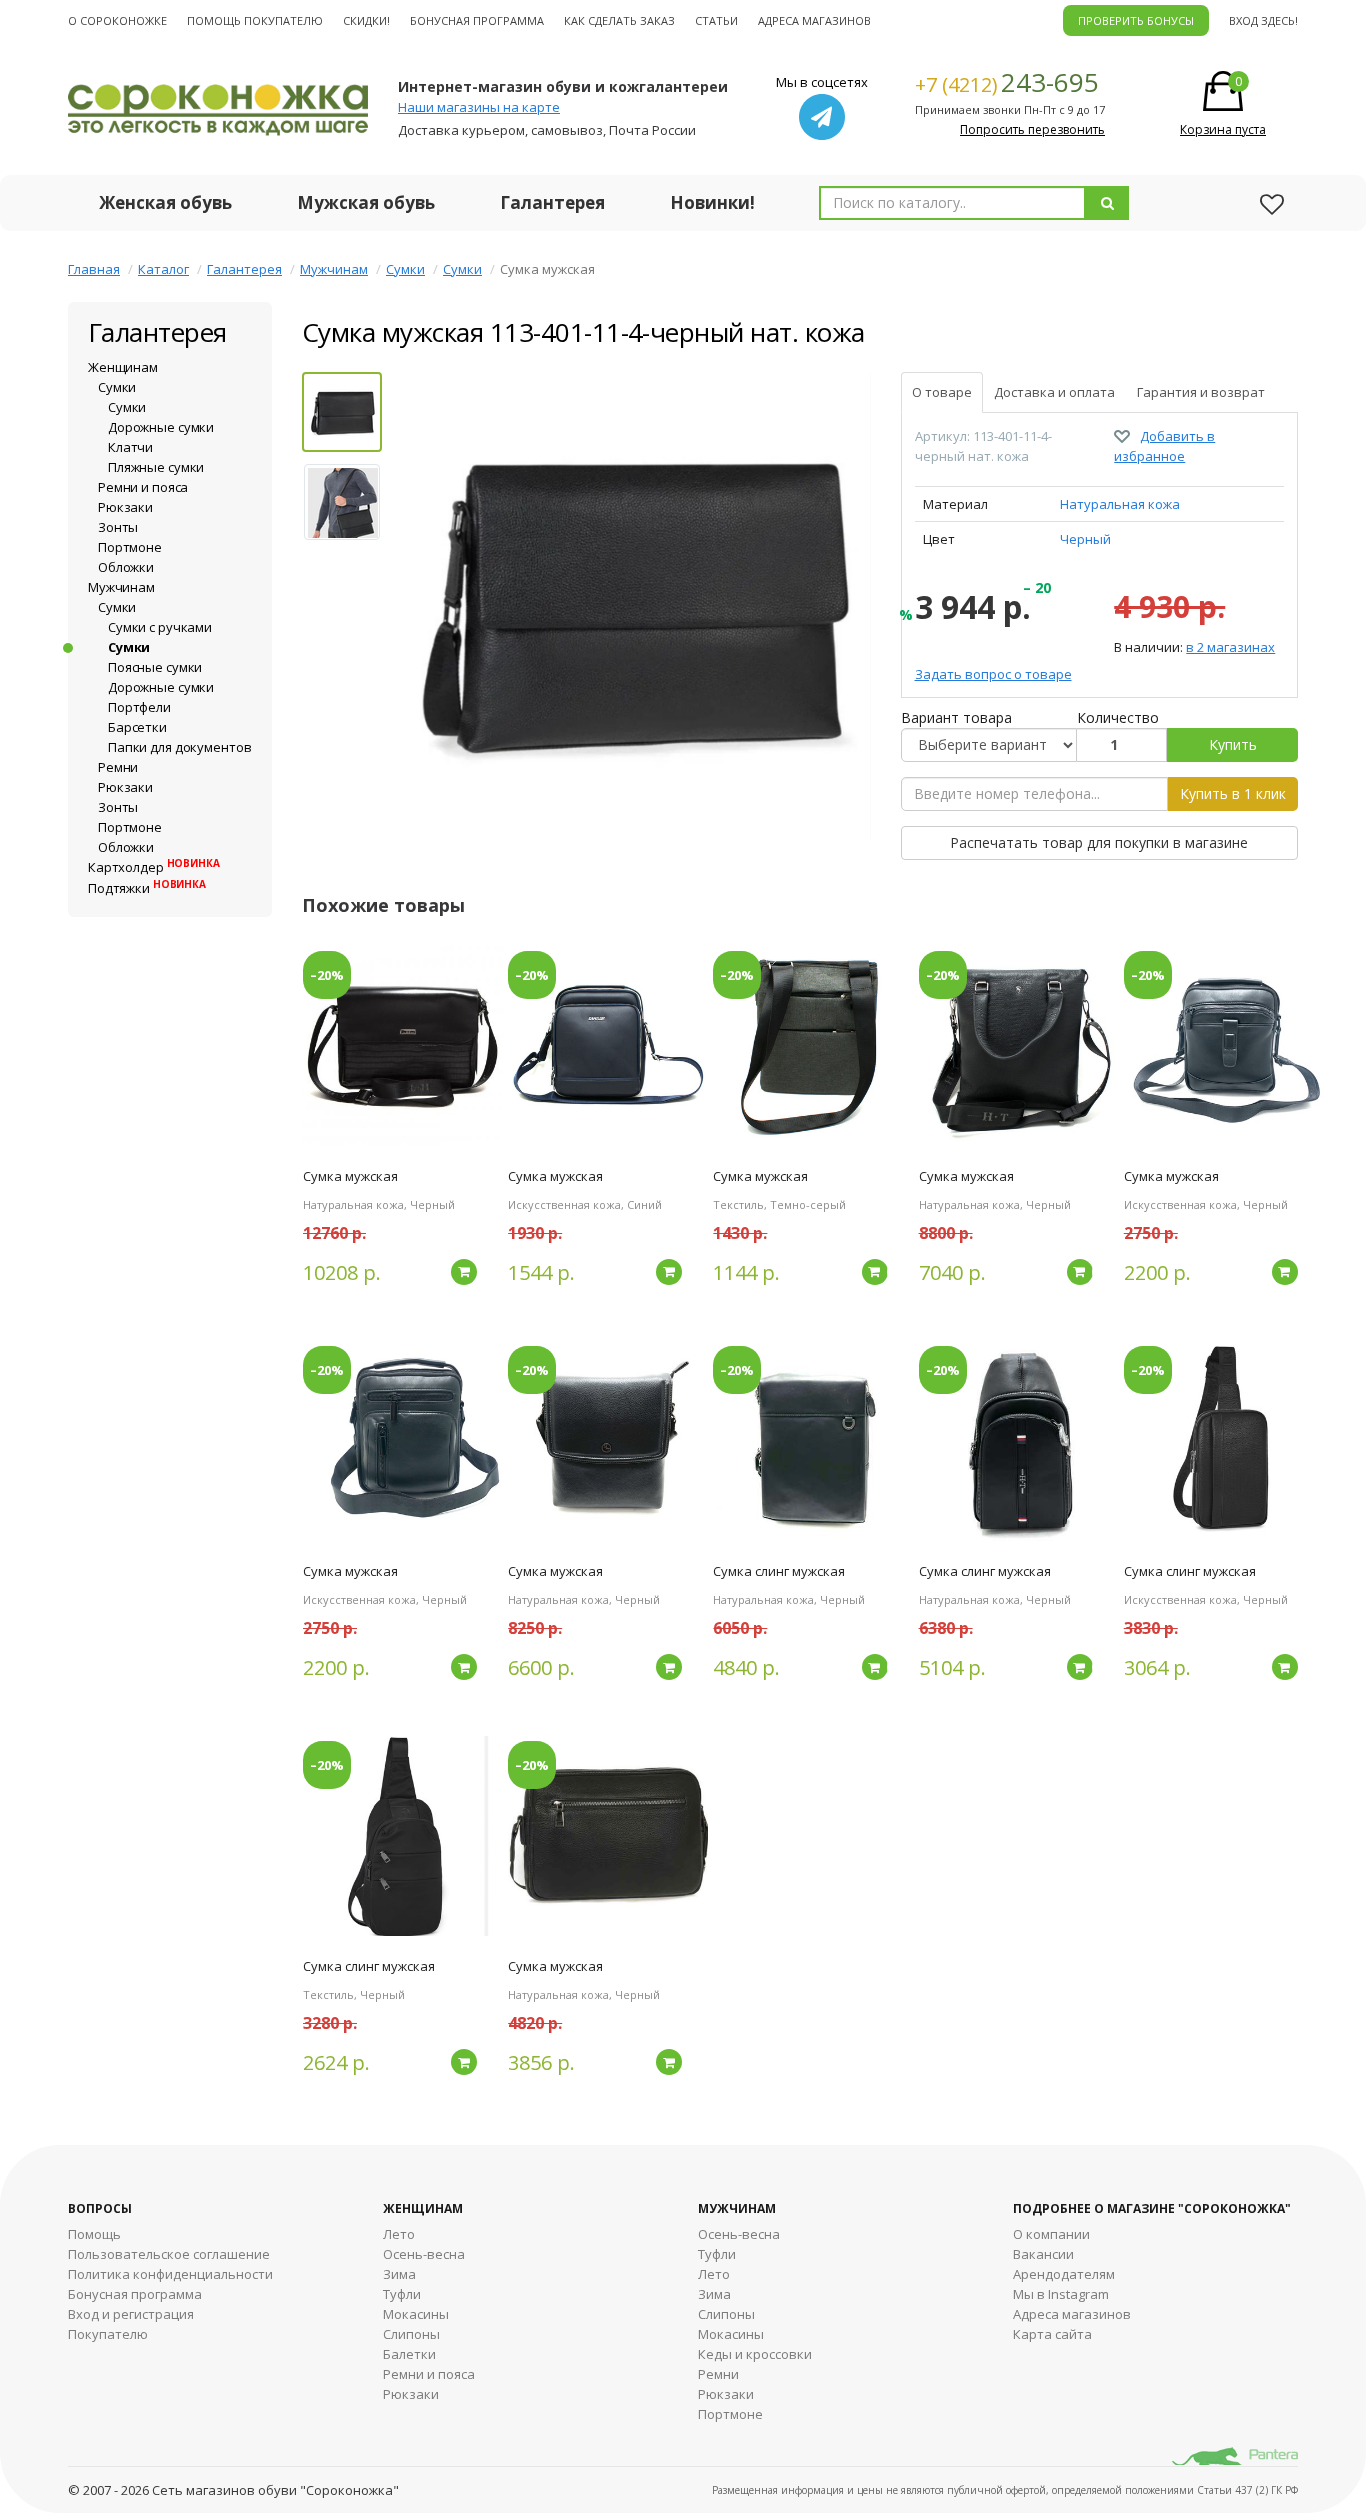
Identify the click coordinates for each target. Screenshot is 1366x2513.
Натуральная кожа (1120, 504)
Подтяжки (147, 888)
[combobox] (952, 203)
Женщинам (123, 367)
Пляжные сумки (156, 467)
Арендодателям (1064, 2274)
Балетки (409, 2354)
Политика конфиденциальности (170, 2274)
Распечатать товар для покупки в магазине (1099, 842)
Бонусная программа (477, 20)
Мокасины (416, 2314)
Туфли (402, 2294)
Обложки (126, 567)
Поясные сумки (155, 667)
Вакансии (1043, 2254)
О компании (1051, 2234)
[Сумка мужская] (636, 603)
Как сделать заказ (619, 20)
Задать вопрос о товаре (993, 674)
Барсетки (137, 727)
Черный (1085, 539)
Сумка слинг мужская (779, 1571)
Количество (1118, 717)
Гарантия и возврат (1201, 392)
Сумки (405, 269)
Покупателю (108, 2334)
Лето (399, 2234)
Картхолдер (154, 867)
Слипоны (411, 2334)
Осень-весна (424, 2254)
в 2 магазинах (1230, 647)
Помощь (94, 2234)
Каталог (163, 269)
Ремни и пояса (143, 487)
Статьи (716, 20)
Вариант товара (956, 717)
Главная (94, 269)
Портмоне (130, 547)
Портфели (139, 707)
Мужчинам (334, 269)
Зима (399, 2274)
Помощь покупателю (255, 20)
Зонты (118, 527)
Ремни (118, 767)
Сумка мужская (350, 1176)
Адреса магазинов (814, 20)
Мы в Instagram (1061, 2294)
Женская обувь (165, 202)
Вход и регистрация (131, 2314)
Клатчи (130, 447)
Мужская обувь (366, 202)
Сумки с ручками (160, 627)
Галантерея (552, 202)
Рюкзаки (125, 507)
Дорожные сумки (161, 427)
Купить (1233, 744)
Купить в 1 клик (1233, 793)
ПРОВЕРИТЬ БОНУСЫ (1136, 20)
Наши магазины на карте (479, 107)
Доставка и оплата (1054, 392)
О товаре (942, 392)
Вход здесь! (1263, 20)
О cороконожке (117, 20)
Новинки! (712, 202)
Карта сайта (1052, 2334)
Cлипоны (726, 2314)
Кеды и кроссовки (755, 2354)
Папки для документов (179, 747)
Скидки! (366, 20)
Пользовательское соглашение (169, 2254)
